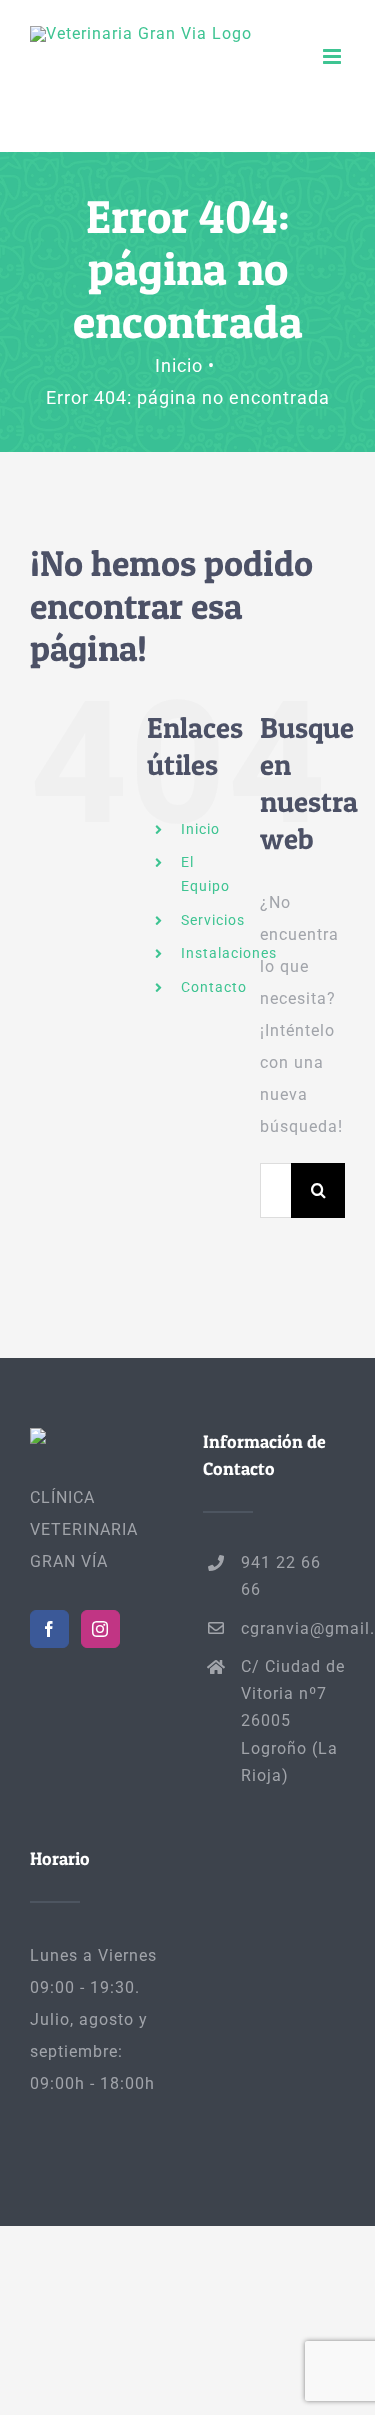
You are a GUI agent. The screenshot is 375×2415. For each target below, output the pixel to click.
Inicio (200, 829)
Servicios (213, 920)
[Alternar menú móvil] (334, 56)
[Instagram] (100, 1629)
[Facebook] (49, 1629)
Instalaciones (229, 953)
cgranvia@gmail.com (293, 1628)
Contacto (214, 987)
